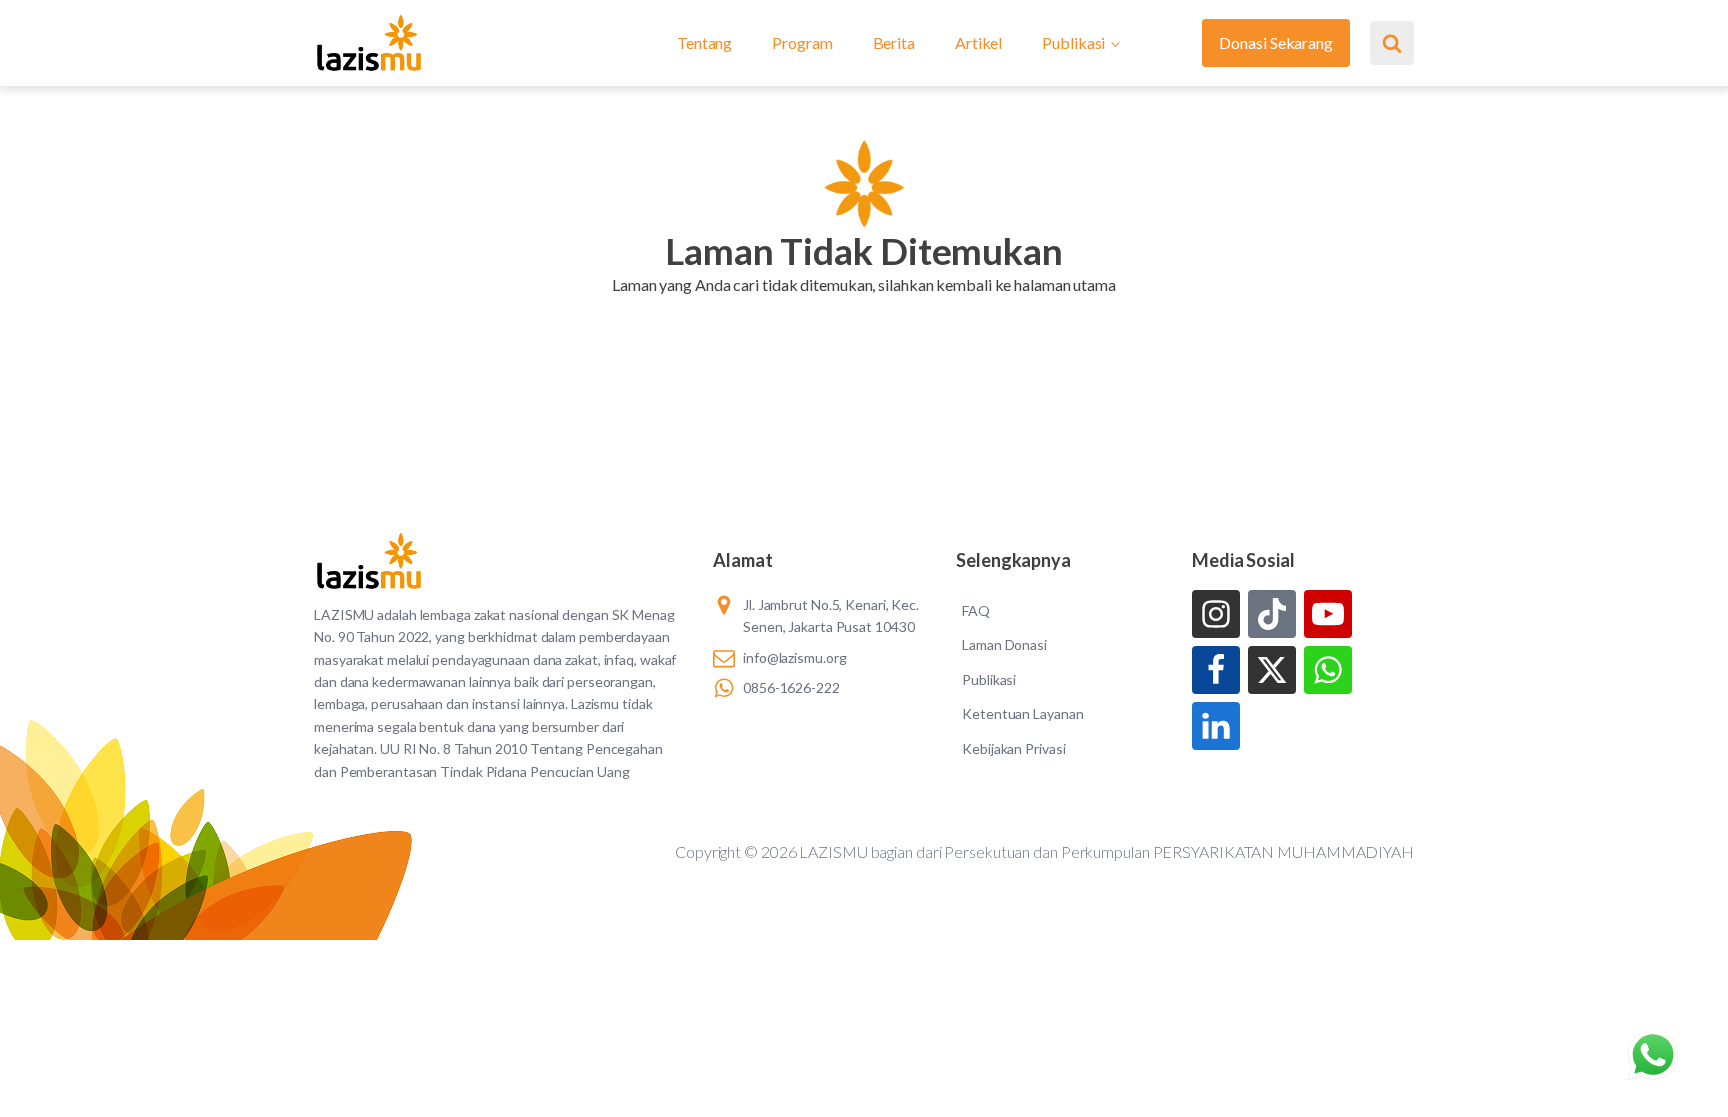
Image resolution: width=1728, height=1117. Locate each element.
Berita (894, 42)
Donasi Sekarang (1276, 42)
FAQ (976, 610)
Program (802, 42)
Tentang (704, 42)
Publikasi (1073, 42)
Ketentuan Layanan (1022, 713)
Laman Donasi (1004, 644)
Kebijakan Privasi (1013, 748)
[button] (863, 310)
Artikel (978, 42)
